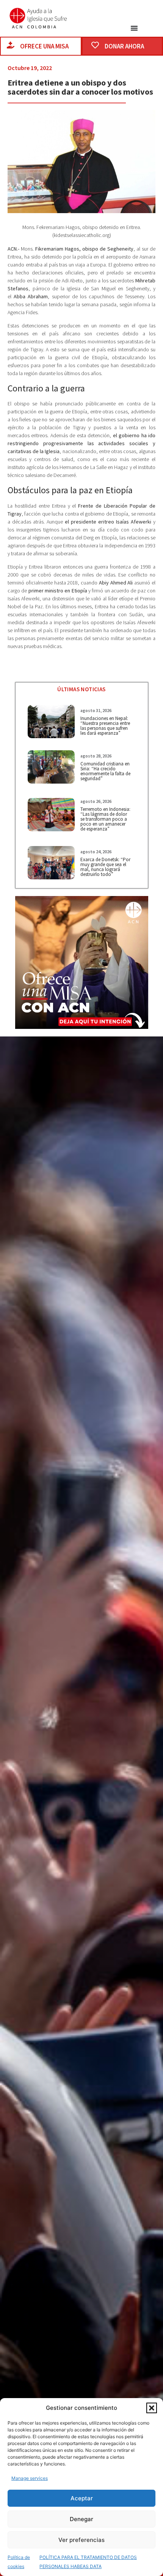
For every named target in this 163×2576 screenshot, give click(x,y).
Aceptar (82, 2498)
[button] (152, 2408)
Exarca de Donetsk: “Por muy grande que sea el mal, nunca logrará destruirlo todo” (105, 867)
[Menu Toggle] (134, 28)
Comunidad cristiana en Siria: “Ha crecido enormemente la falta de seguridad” (105, 771)
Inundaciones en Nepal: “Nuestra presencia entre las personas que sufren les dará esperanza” (105, 726)
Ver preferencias (81, 2540)
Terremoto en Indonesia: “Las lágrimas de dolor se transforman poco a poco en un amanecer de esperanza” (105, 819)
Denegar (81, 2519)
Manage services (30, 2478)
